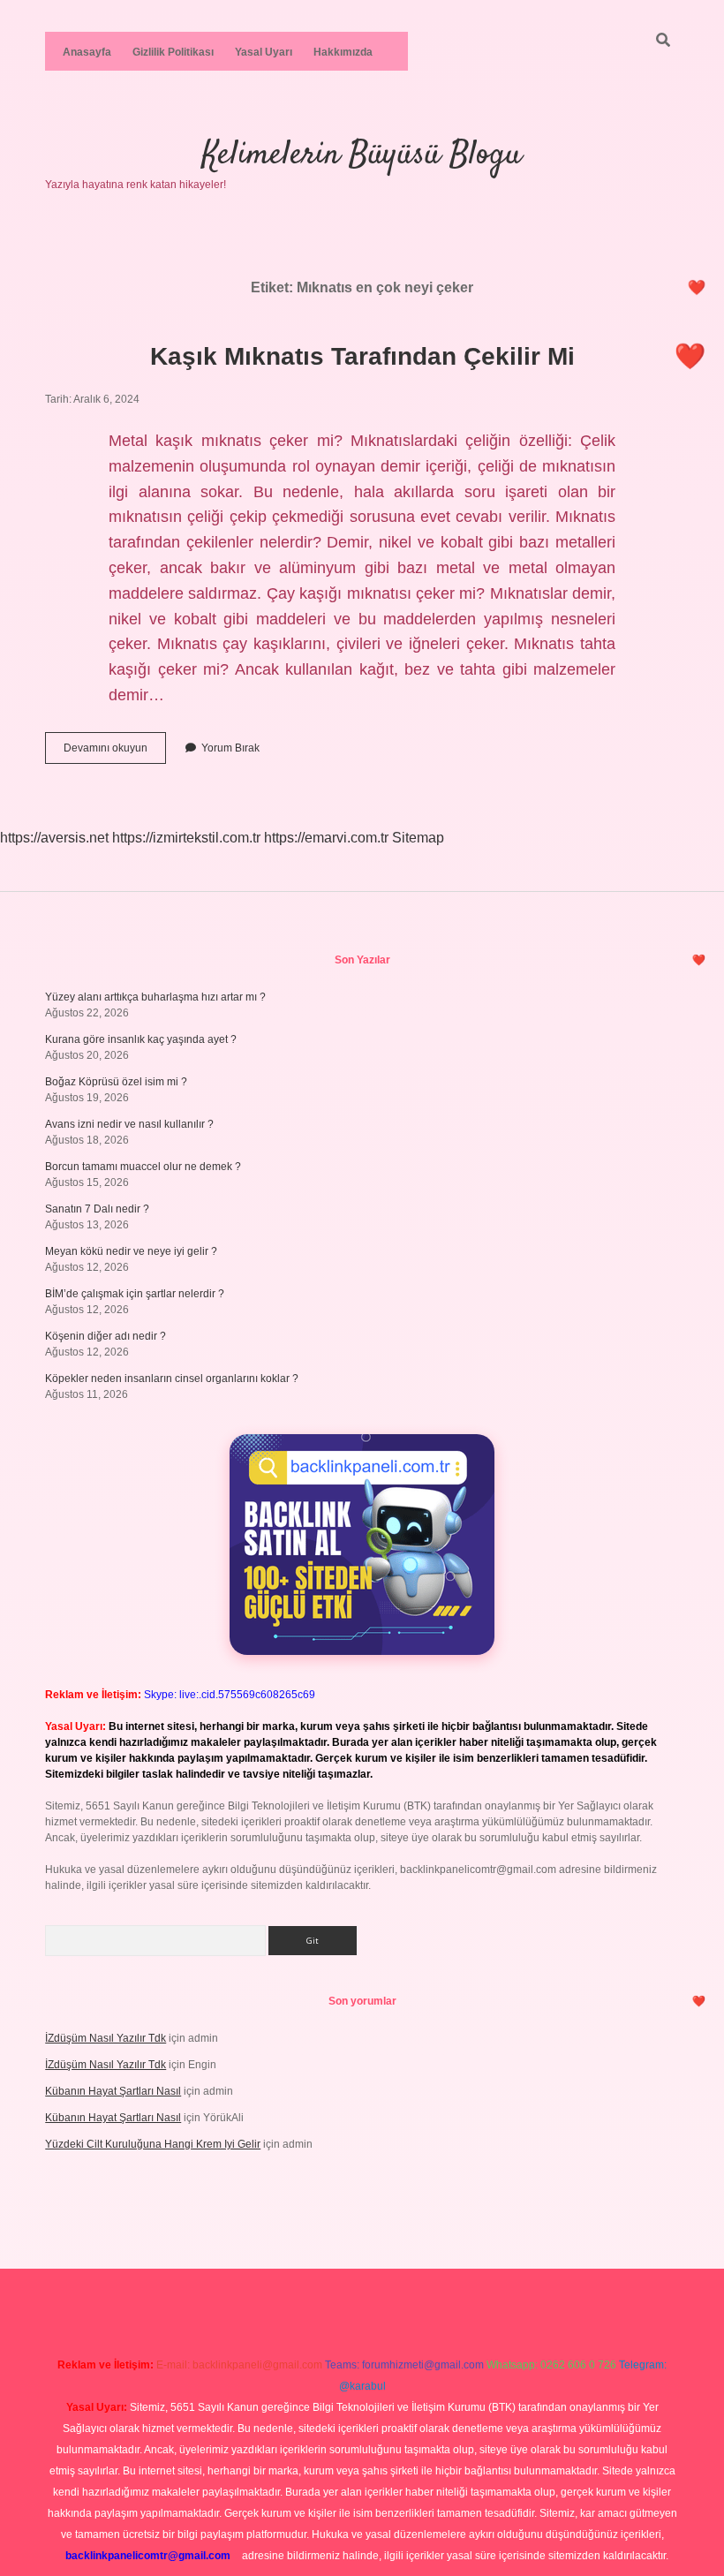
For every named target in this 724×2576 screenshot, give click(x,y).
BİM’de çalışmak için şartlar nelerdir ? (135, 1294)
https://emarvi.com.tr (326, 838)
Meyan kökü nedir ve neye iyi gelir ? (131, 1251)
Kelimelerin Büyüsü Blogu (362, 155)
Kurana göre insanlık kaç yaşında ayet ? (141, 1039)
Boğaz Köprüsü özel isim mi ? (116, 1082)
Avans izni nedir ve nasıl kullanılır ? (129, 1124)
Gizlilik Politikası (173, 52)
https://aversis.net (54, 838)
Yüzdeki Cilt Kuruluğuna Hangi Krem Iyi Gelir (153, 2144)
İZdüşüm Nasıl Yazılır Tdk (106, 2038)
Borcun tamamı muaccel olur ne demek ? (143, 1167)
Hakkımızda (343, 52)
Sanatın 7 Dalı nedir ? (97, 1209)
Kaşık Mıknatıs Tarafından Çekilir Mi (362, 356)
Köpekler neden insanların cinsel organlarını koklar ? (172, 1379)
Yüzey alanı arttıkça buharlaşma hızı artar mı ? (155, 997)
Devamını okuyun (115, 752)
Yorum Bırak (230, 748)
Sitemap (418, 838)
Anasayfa (87, 52)
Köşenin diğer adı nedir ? (106, 1336)
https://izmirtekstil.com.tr (186, 838)
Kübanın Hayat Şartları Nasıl (113, 2091)
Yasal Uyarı (264, 52)
